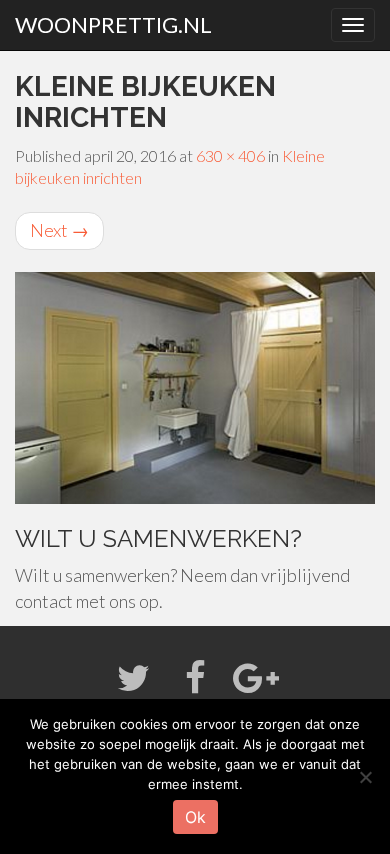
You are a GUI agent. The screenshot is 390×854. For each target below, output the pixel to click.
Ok (195, 817)
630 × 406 (230, 155)
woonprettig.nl (113, 24)
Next (59, 230)
